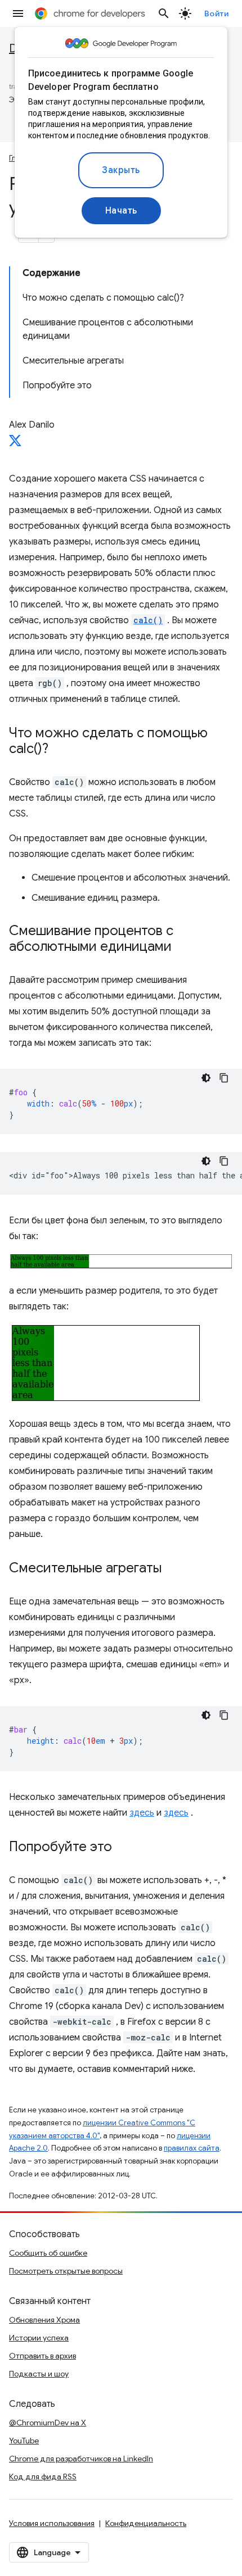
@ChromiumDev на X (48, 2423)
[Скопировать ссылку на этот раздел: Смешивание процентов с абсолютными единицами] (183, 947)
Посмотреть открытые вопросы (66, 2271)
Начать (121, 211)
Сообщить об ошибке (48, 2253)
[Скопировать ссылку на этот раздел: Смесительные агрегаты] (173, 1569)
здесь (142, 1813)
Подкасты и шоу (39, 2374)
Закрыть (121, 170)
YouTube (24, 2441)
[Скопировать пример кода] (224, 1078)
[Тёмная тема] (206, 1078)
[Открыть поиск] (164, 13)
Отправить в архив (42, 2356)
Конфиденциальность (146, 2523)
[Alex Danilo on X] (15, 444)
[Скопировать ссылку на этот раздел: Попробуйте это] (123, 1848)
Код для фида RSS (43, 2477)
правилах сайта (192, 2148)
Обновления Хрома (44, 2320)
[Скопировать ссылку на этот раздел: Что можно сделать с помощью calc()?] (60, 750)
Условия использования (52, 2523)
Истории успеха (39, 2338)
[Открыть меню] (18, 13)
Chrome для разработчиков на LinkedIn (81, 2459)
